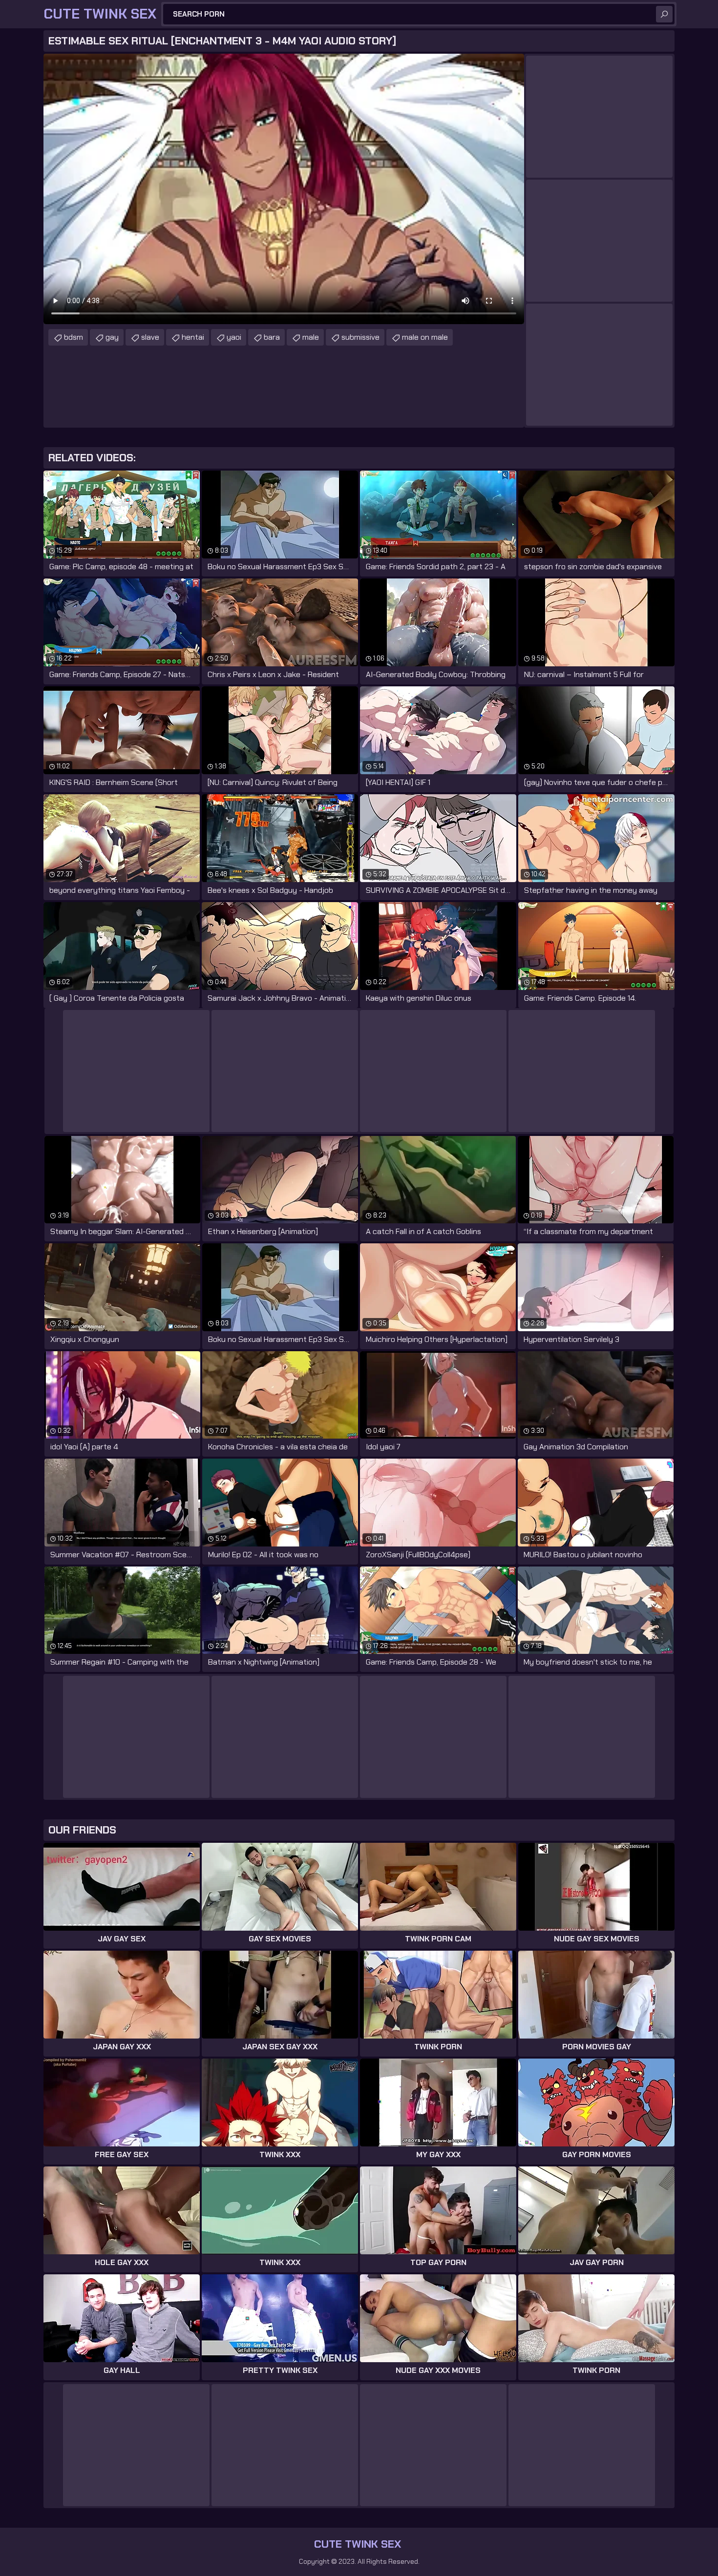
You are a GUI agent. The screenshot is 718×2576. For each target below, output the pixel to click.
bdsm (74, 337)
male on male (425, 337)
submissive (360, 337)
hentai (193, 337)
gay (112, 337)
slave (150, 337)
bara (272, 337)
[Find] (664, 14)
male (311, 337)
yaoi (234, 337)
